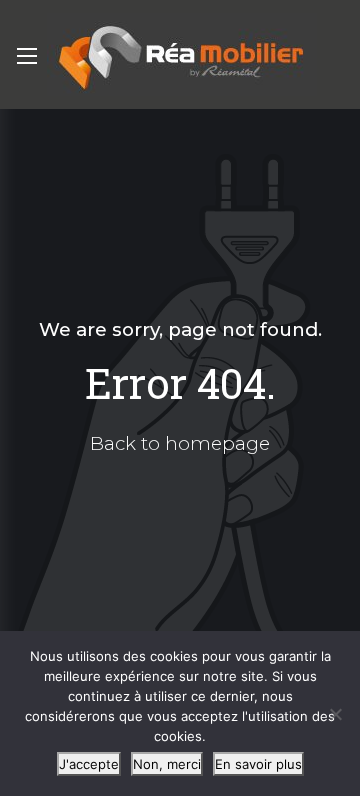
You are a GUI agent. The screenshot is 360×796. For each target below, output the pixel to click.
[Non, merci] (335, 714)
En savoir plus (258, 764)
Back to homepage (180, 443)
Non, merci (167, 764)
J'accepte (89, 764)
